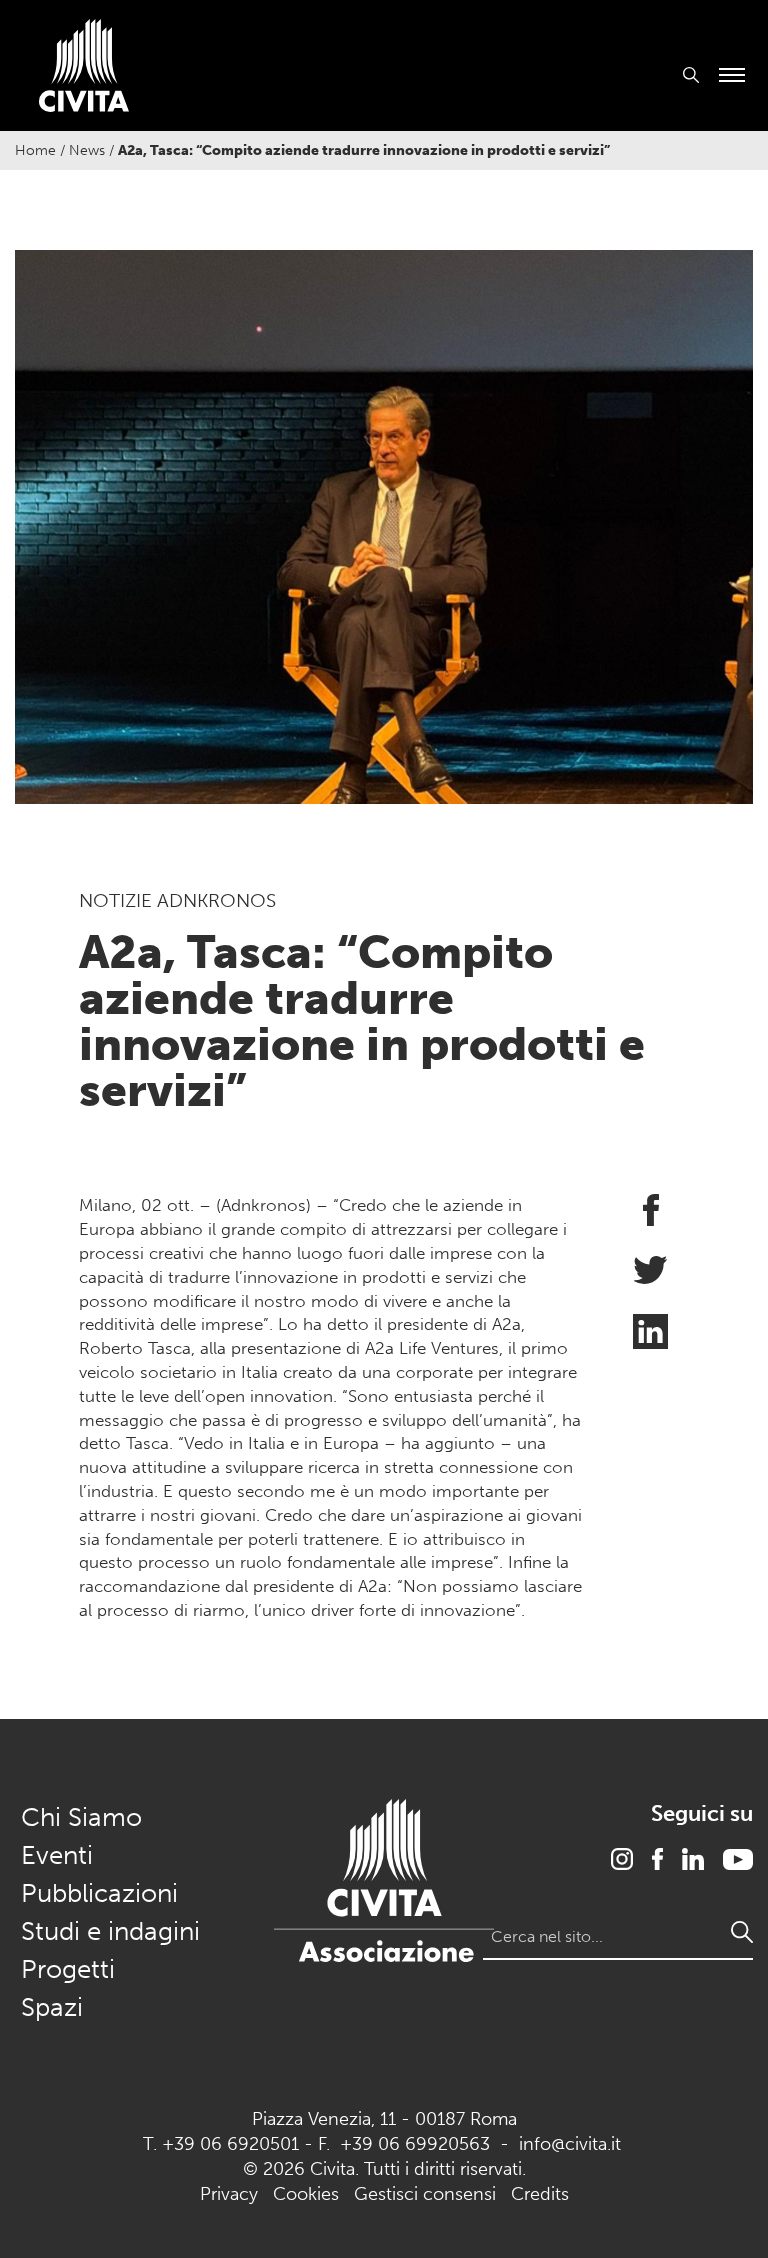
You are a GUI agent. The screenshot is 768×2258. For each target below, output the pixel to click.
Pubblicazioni (99, 1893)
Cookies (306, 2194)
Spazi (52, 2007)
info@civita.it (570, 2144)
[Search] (742, 1932)
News (87, 150)
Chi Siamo (81, 1817)
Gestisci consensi (425, 2194)
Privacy (229, 2194)
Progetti (68, 1969)
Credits (540, 2194)
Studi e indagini (110, 1931)
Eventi (57, 1855)
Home (35, 150)
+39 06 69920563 (415, 2144)
